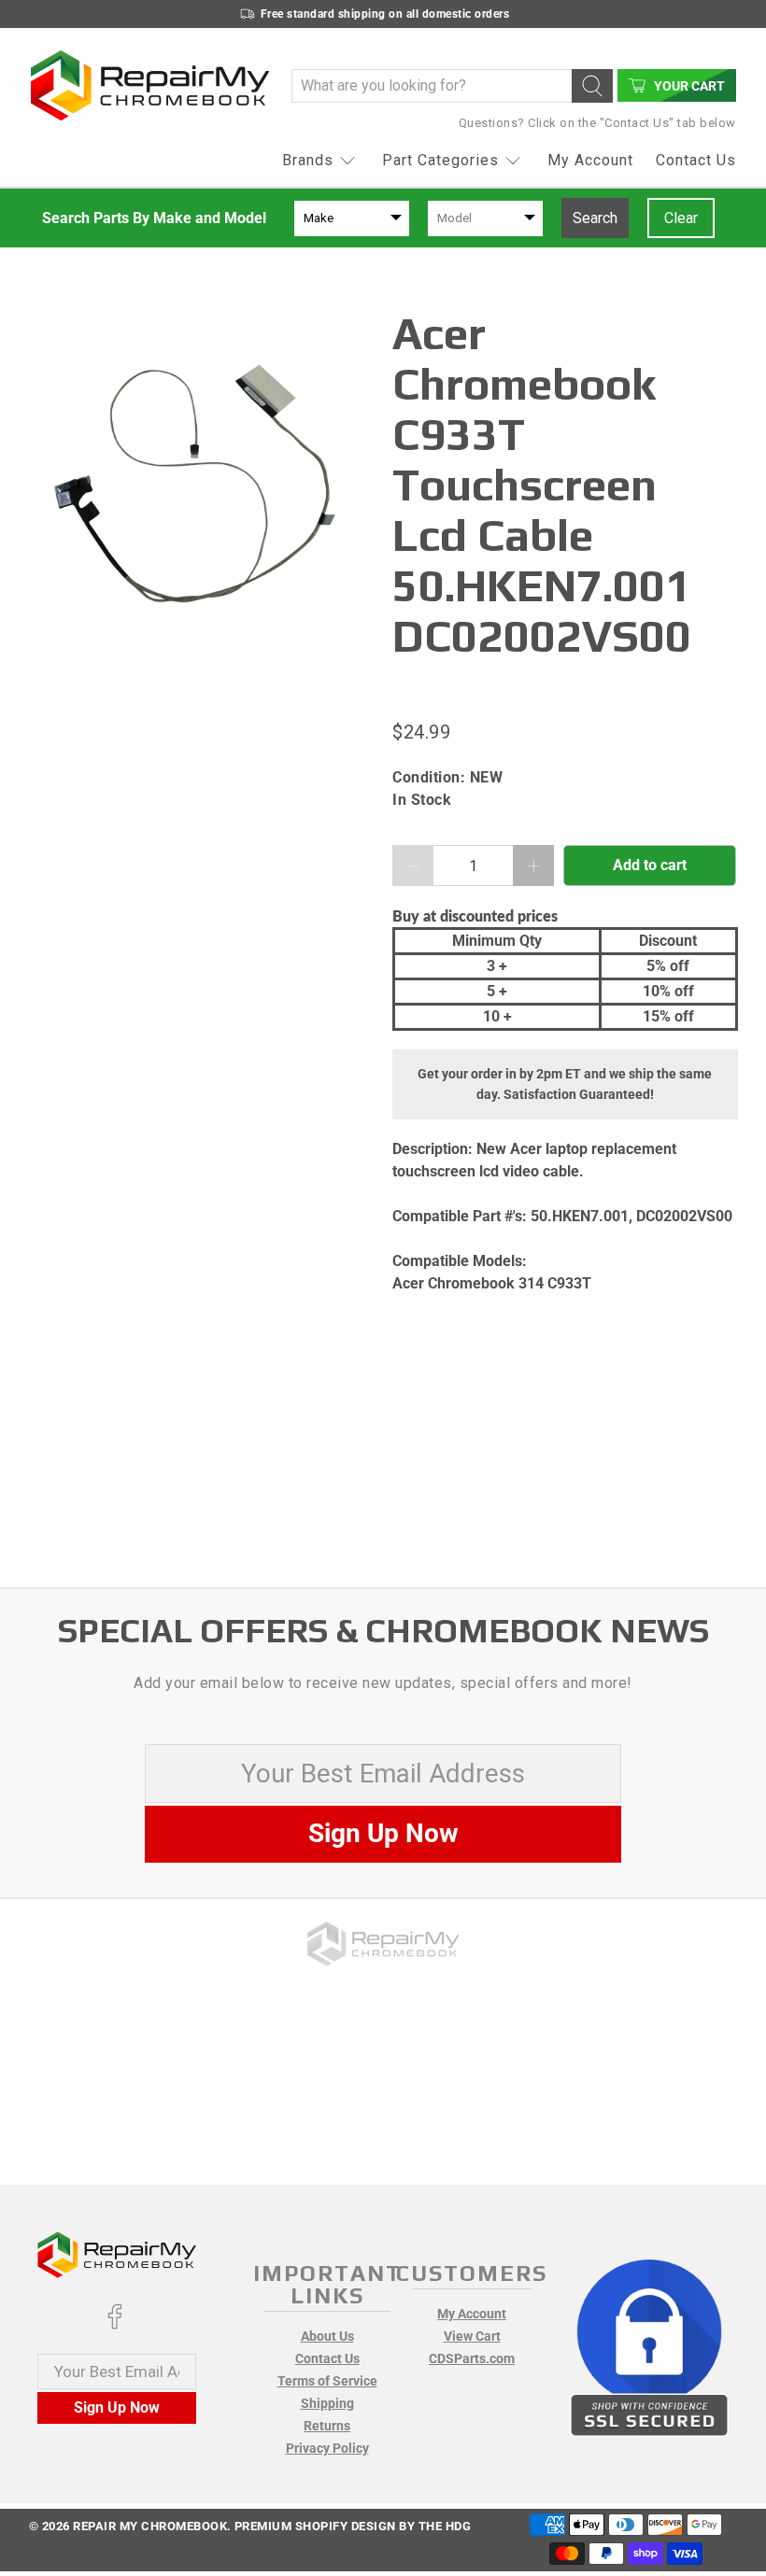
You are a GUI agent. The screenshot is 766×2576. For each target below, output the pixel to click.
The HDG (445, 2526)
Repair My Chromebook (150, 2526)
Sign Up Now (383, 1833)
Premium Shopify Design (315, 2526)
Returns (327, 2426)
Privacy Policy (327, 2448)
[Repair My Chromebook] (150, 85)
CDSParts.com (472, 2358)
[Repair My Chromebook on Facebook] (115, 2325)
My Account (590, 160)
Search (595, 218)
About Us (327, 2336)
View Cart (472, 2336)
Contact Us (696, 160)
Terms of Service (327, 2381)
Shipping (327, 2403)
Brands (308, 160)
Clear (681, 218)
